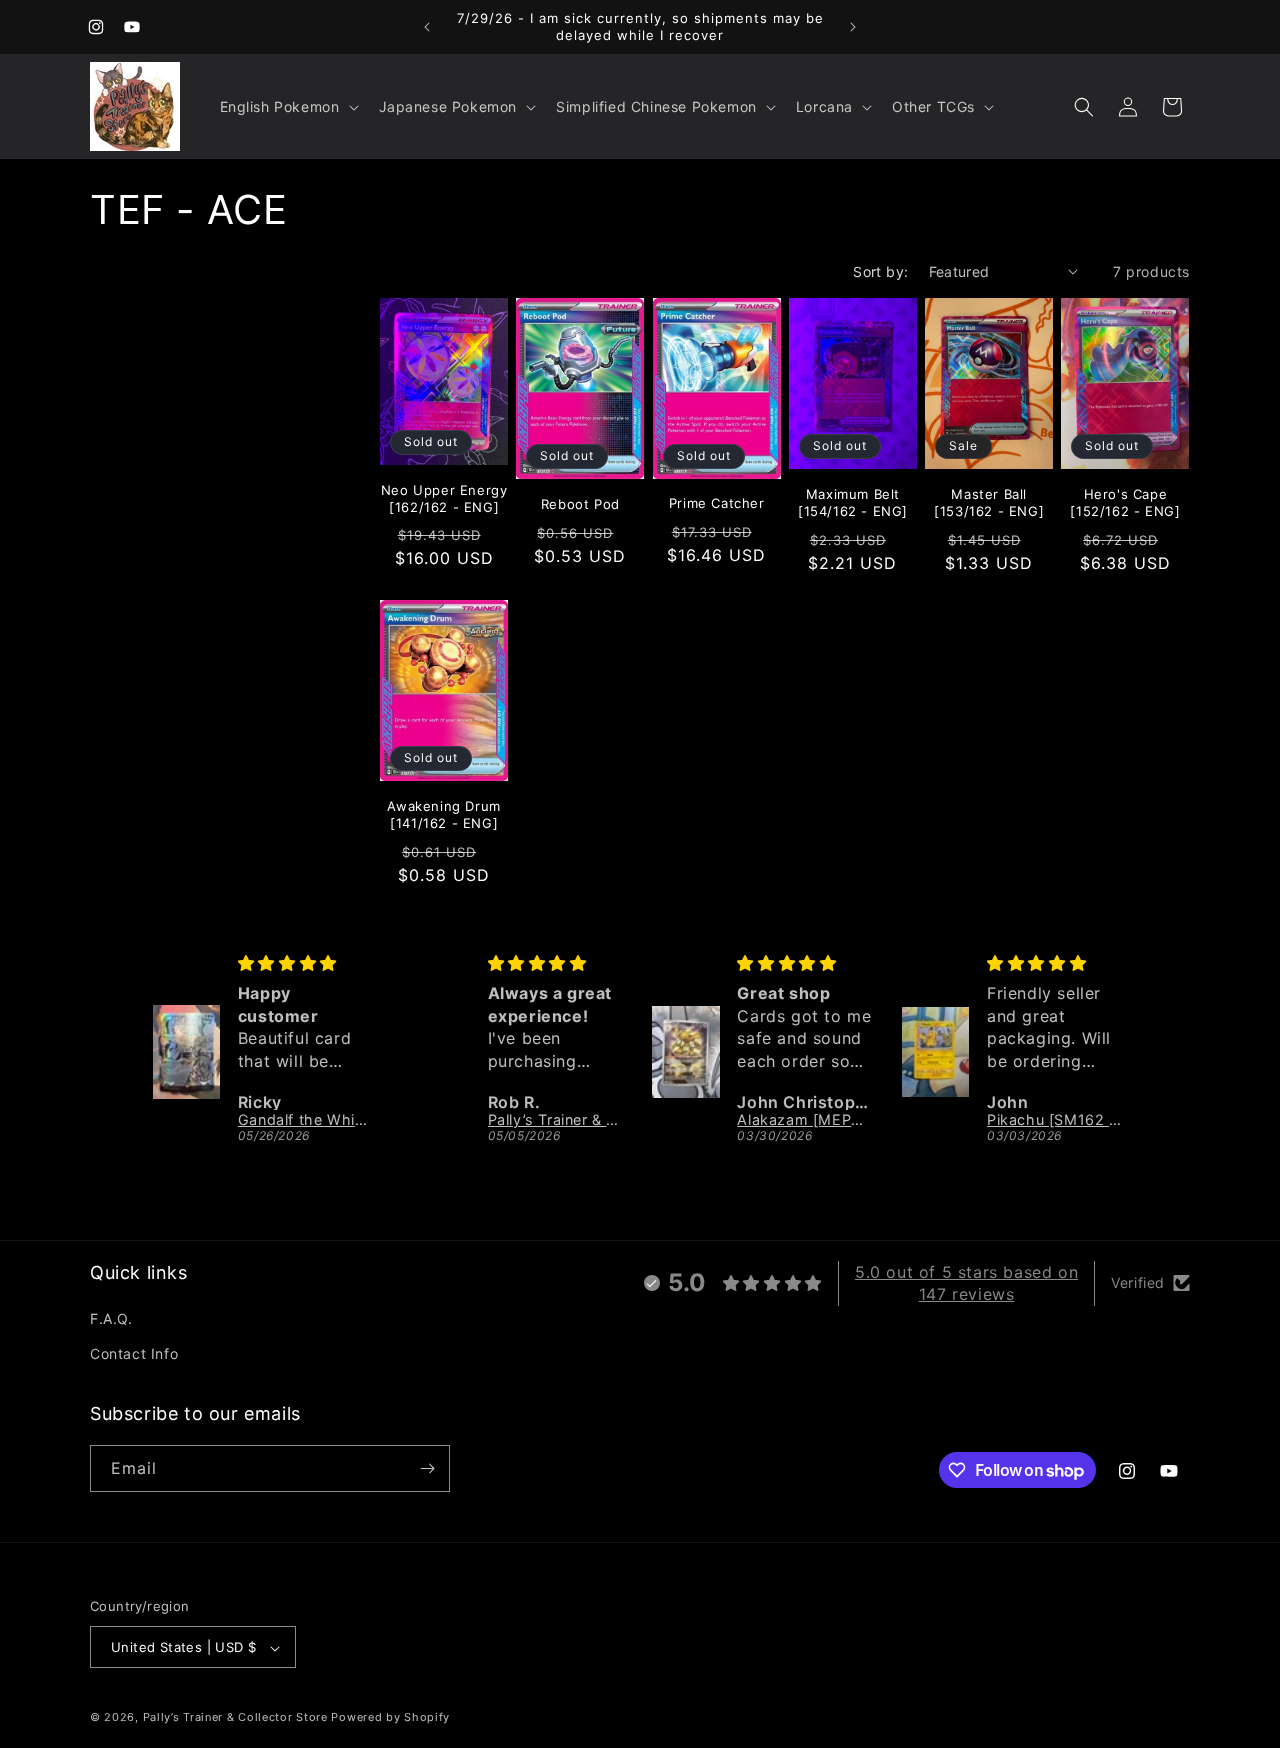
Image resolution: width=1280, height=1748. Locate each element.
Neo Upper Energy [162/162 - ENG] (444, 498)
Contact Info (134, 1354)
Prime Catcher (717, 503)
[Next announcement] (853, 27)
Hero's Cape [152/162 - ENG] (1125, 502)
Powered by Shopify (390, 1718)
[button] (287, 107)
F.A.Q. (111, 1318)
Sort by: (880, 271)
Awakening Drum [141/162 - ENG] (443, 814)
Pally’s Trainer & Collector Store (235, 1718)
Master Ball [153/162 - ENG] (989, 502)
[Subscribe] (427, 1468)
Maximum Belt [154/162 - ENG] (853, 502)
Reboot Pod (580, 504)
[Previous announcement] (427, 27)
